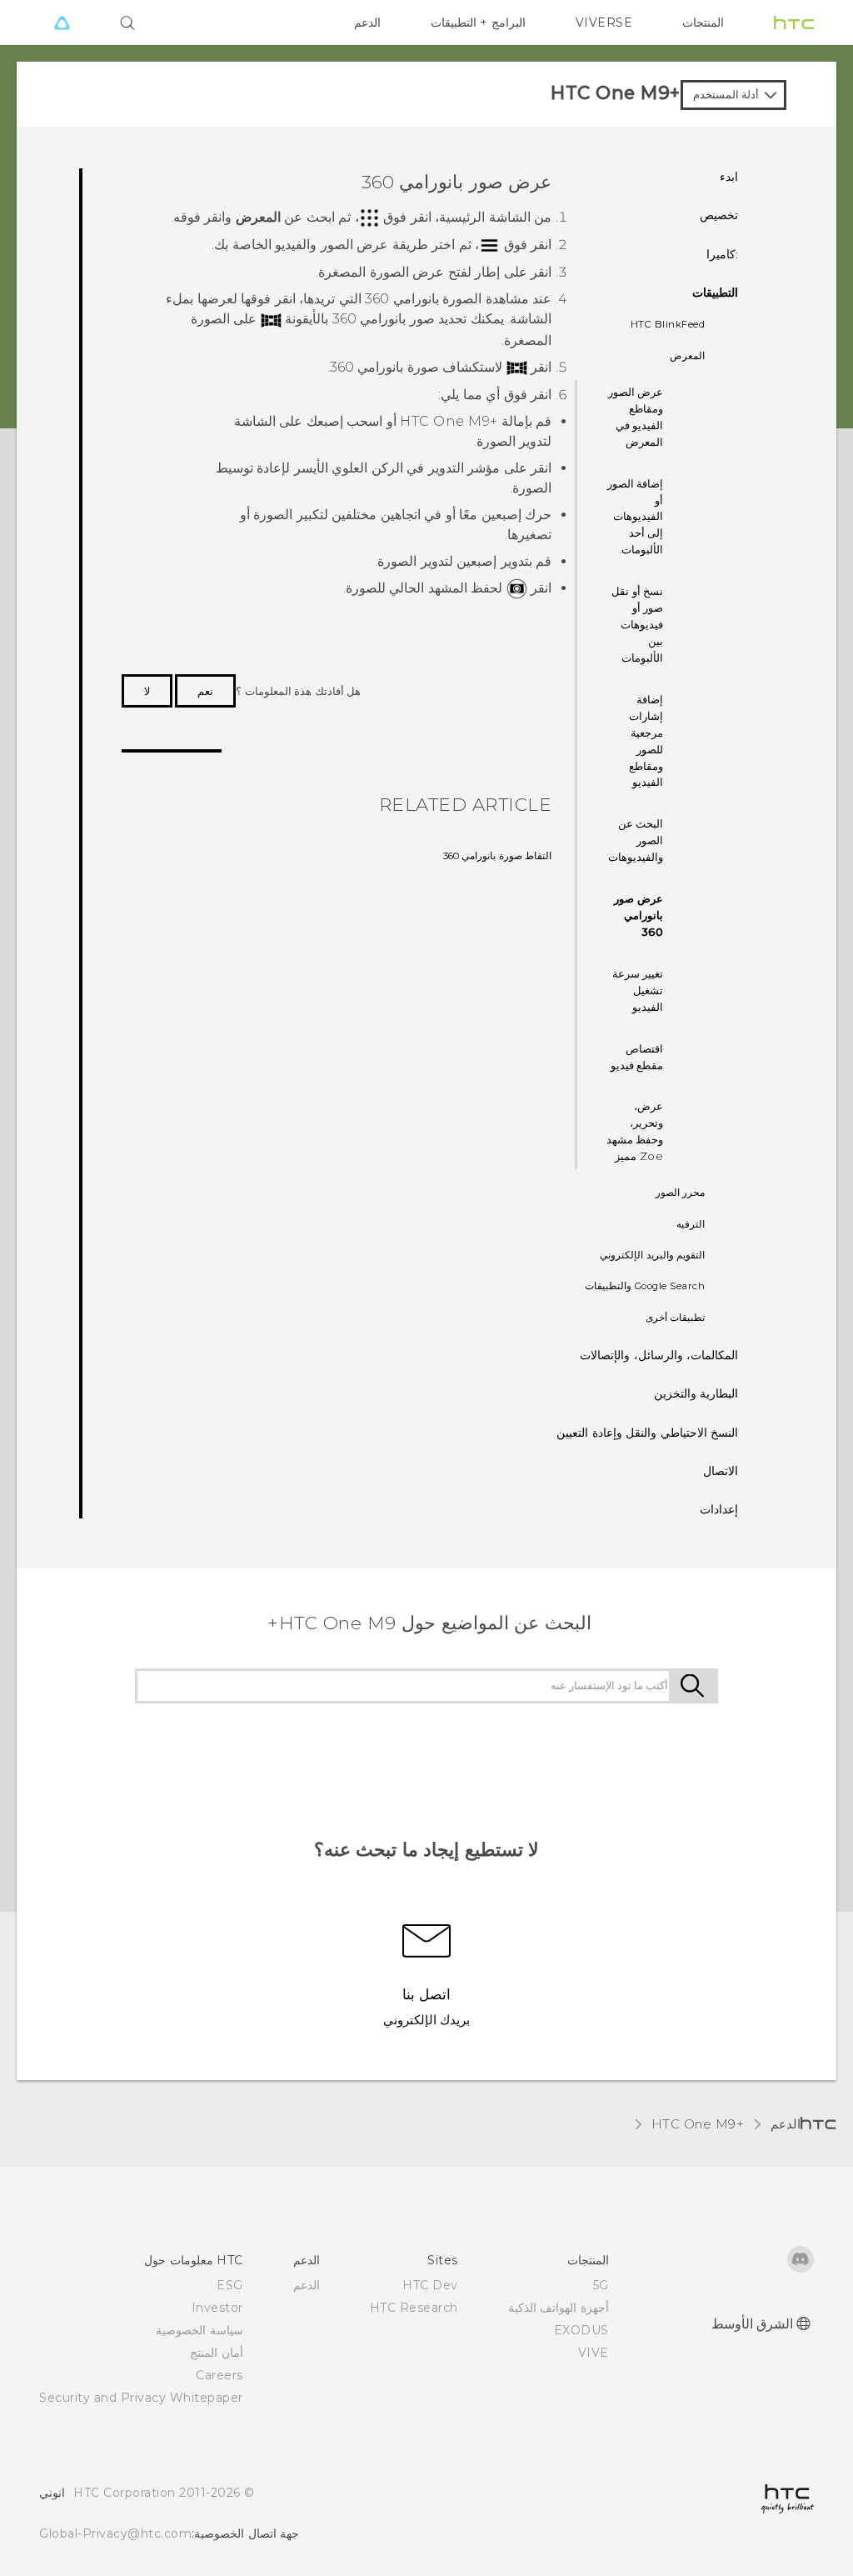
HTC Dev (430, 2285)
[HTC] (794, 23)
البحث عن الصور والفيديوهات (636, 840)
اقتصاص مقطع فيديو (637, 1057)
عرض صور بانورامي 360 (639, 915)
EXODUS (581, 2330)
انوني (52, 2493)
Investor (217, 2308)
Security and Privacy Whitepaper (141, 2398)
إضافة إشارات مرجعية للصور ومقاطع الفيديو (646, 741)
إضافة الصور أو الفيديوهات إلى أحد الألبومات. (636, 517)
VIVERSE (604, 23)
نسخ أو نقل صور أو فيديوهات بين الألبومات (637, 624)
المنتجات (703, 23)
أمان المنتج (217, 2353)
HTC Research (414, 2308)
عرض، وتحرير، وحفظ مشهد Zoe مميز (635, 1131)
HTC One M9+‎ (698, 2124)
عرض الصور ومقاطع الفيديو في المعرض (636, 417)
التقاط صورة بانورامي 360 (498, 856)
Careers (219, 2375)
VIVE (594, 2353)
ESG (230, 2285)
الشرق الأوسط (753, 2324)
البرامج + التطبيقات (478, 23)
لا (147, 691)
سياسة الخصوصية (200, 2330)
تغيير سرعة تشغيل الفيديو (638, 990)
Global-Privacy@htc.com (115, 2533)
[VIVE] (62, 23)
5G (601, 2285)
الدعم (367, 23)
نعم (205, 691)
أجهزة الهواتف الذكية (559, 2308)
